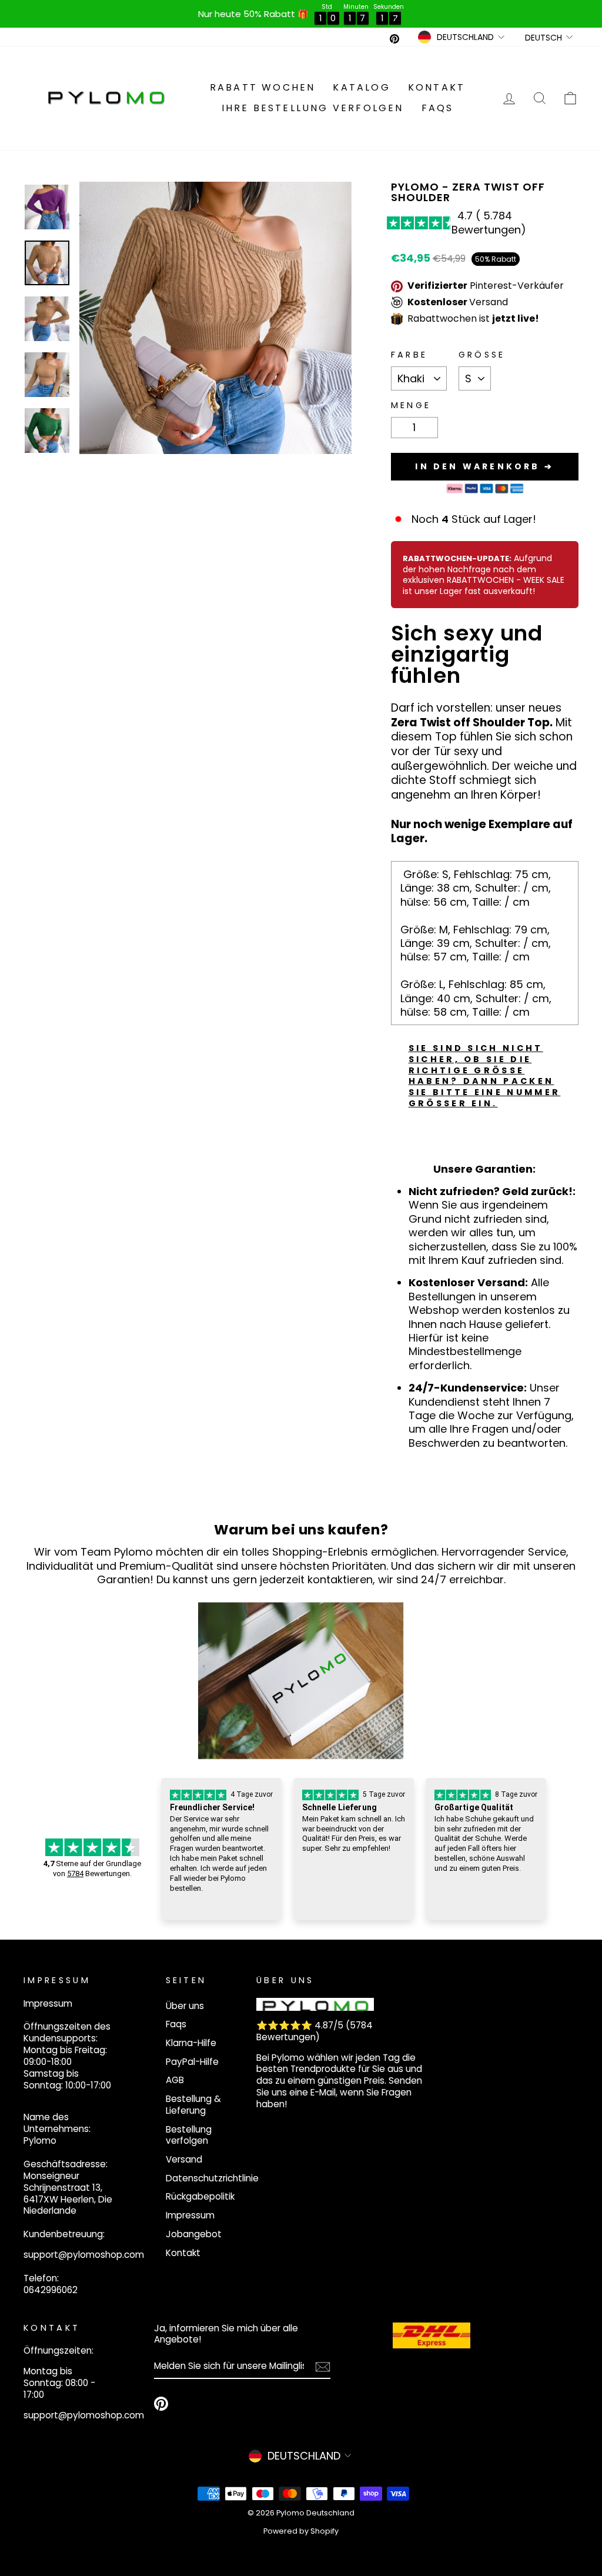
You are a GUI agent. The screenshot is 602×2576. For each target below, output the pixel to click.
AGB (175, 2080)
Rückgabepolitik (200, 2196)
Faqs (438, 108)
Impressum (190, 2215)
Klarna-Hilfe (191, 2043)
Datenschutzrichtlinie (212, 2178)
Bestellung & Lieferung (193, 2105)
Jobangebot (194, 2234)
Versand (184, 2159)
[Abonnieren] (323, 2367)
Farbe (409, 355)
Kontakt (437, 87)
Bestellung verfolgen (189, 2135)
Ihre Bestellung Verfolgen (313, 108)
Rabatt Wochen (263, 87)
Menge (411, 406)
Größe (482, 355)
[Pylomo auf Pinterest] (161, 2404)
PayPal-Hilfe (192, 2062)
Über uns (185, 2006)
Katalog (361, 87)
